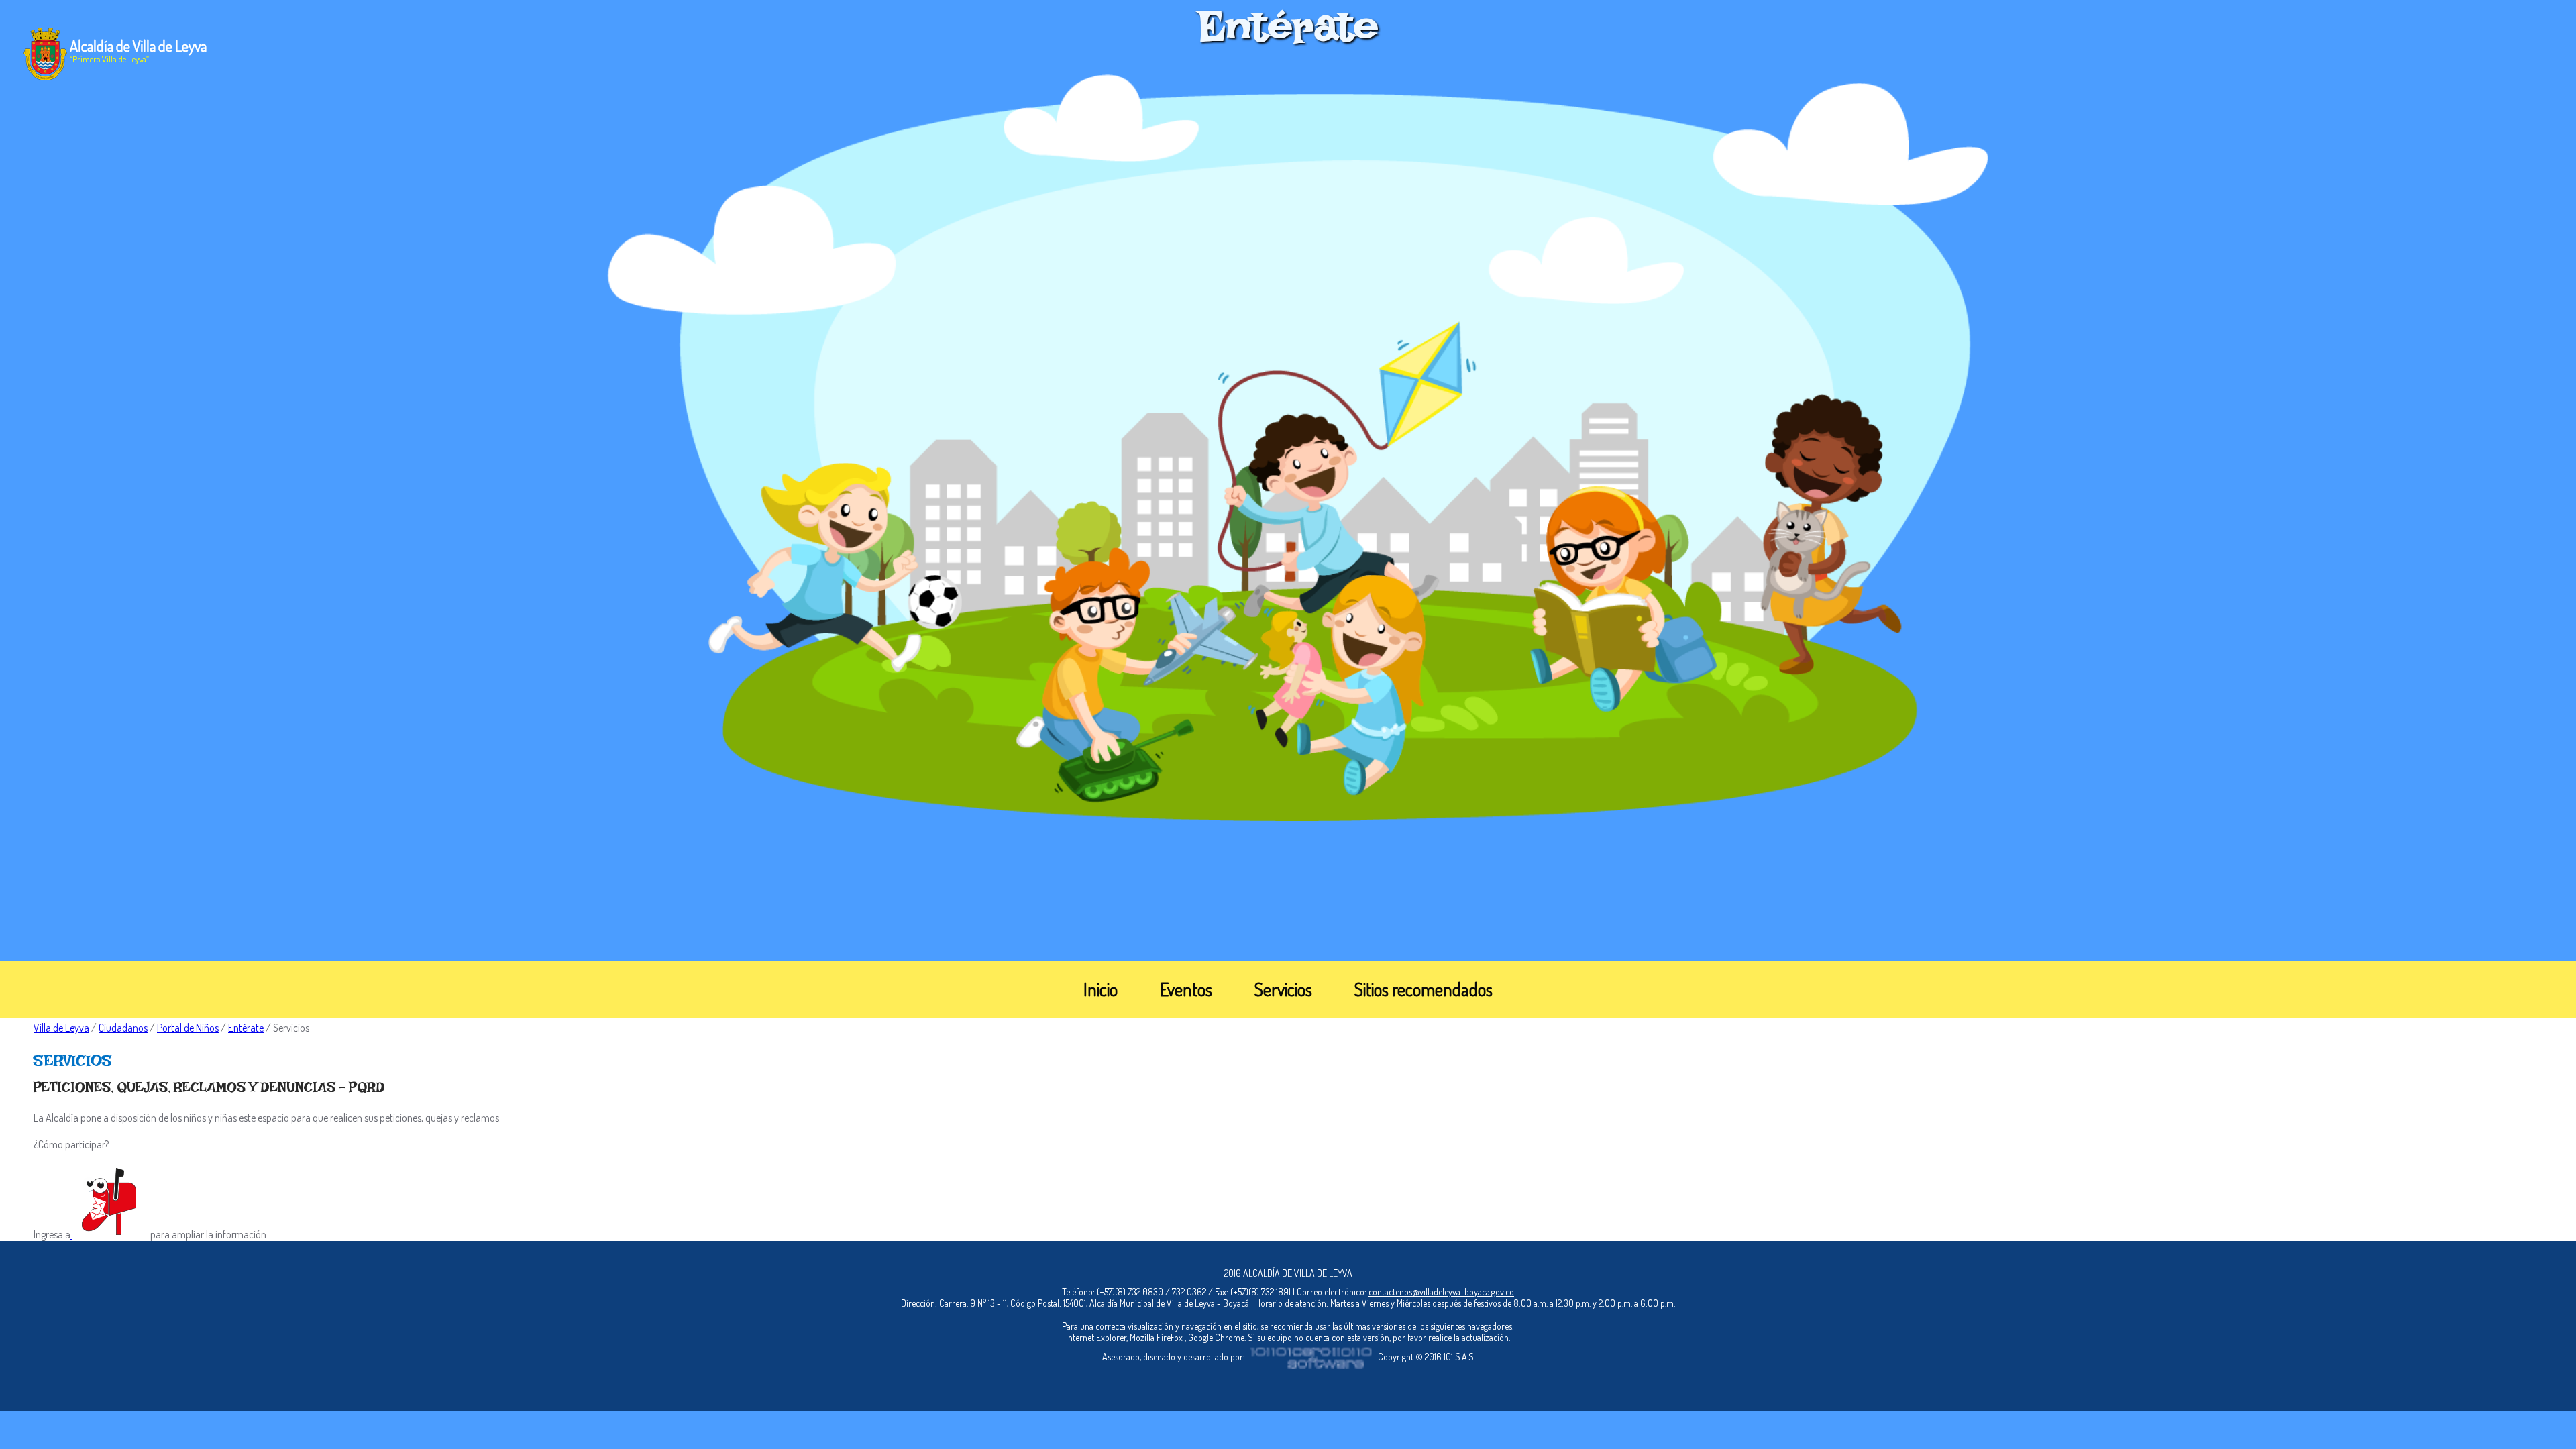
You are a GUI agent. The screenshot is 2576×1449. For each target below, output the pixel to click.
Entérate (246, 1028)
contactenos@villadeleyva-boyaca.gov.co (1441, 1292)
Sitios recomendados (1424, 989)
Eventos (1186, 989)
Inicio (1101, 989)
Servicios (1283, 989)
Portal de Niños (188, 1028)
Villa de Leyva (61, 1028)
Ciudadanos (123, 1028)
